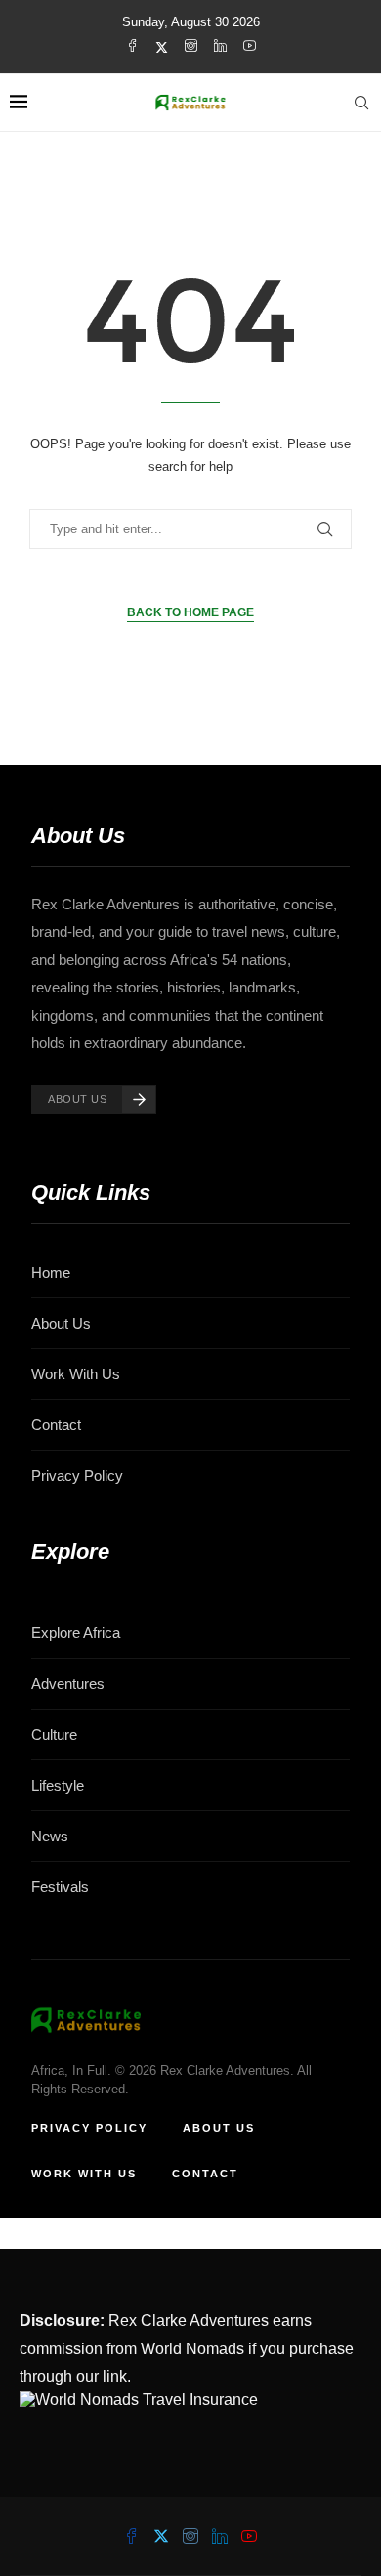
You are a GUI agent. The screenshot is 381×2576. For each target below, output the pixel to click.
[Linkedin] (220, 47)
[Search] (361, 103)
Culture (54, 1734)
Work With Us (76, 1374)
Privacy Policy (77, 1476)
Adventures (68, 1684)
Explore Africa (76, 1633)
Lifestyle (58, 1785)
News (50, 1836)
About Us (61, 1323)
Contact (56, 1425)
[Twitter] (162, 47)
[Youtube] (250, 47)
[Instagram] (191, 47)
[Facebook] (132, 47)
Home (51, 1272)
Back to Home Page (190, 612)
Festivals (60, 1887)
